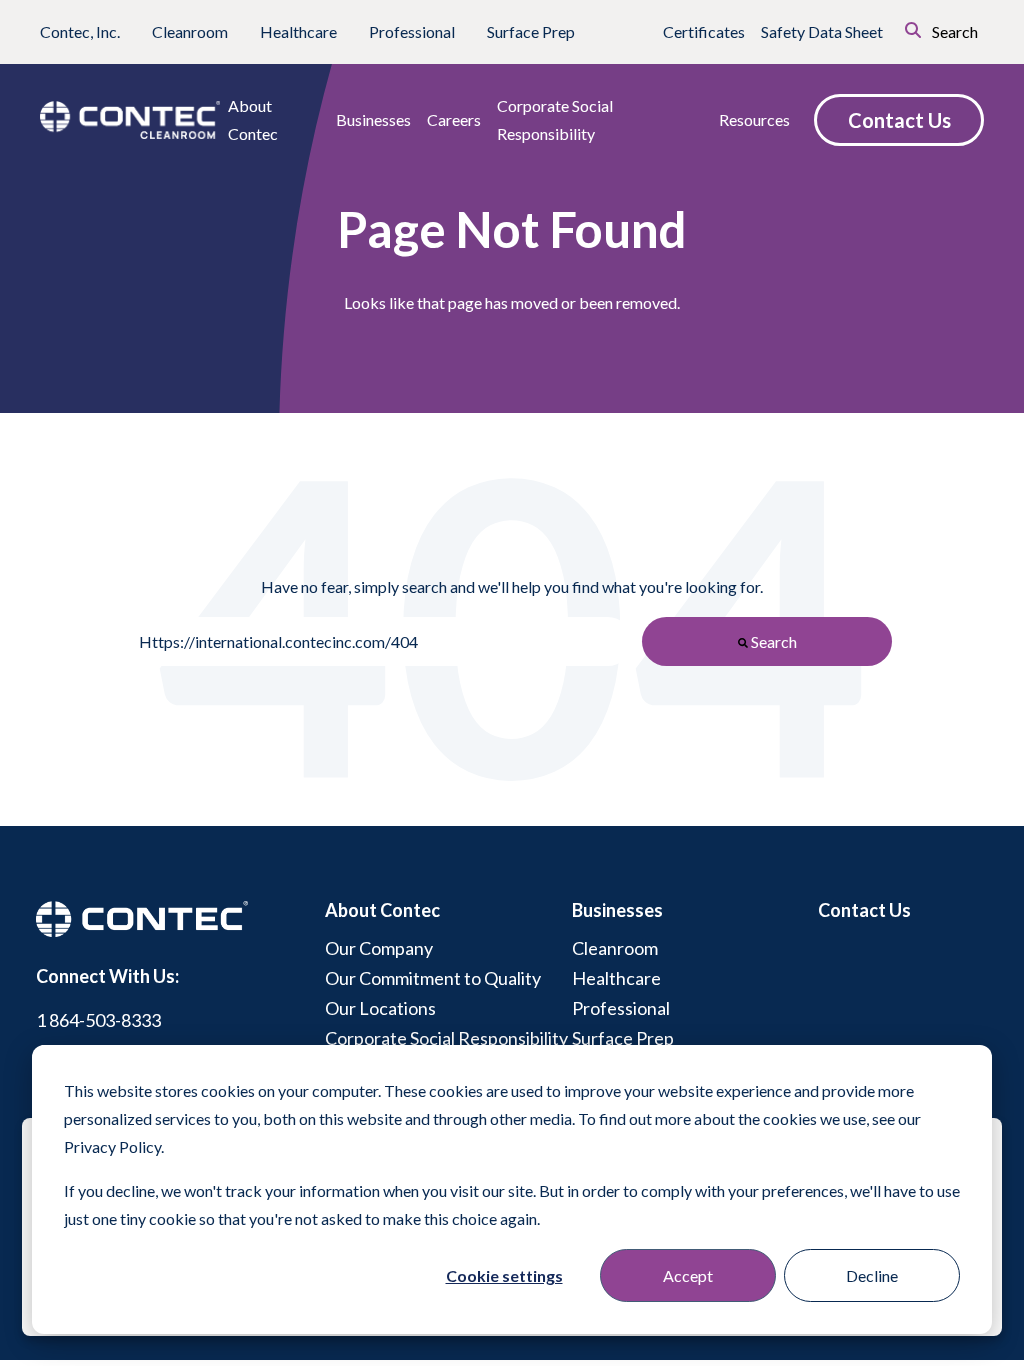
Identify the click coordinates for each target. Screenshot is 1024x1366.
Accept (688, 1275)
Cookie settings (504, 1275)
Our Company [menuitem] (379, 948)
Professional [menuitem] (621, 1008)
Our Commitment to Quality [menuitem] (433, 978)
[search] (885, 28)
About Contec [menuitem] (382, 910)
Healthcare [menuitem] (616, 978)
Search (953, 31)
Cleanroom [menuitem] (615, 948)
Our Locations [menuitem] (380, 1008)
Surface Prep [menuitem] (623, 1038)
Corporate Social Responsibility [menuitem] (446, 1038)
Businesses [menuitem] (617, 910)
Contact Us (899, 120)
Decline (872, 1275)
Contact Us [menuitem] (864, 910)
